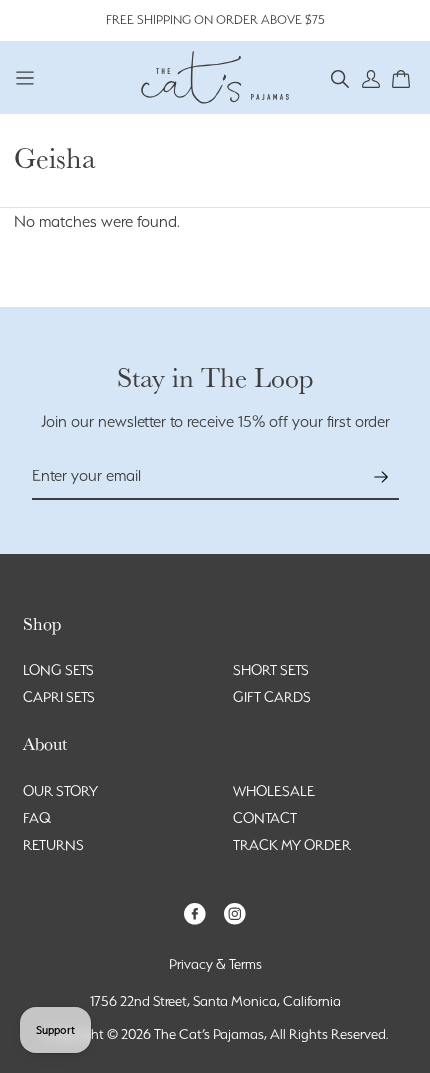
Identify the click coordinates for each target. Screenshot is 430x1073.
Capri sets (59, 697)
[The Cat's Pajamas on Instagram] (235, 912)
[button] (340, 77)
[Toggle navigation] (25, 77)
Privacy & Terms (215, 964)
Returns (53, 845)
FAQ (37, 818)
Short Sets (271, 670)
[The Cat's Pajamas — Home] (215, 75)
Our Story (60, 791)
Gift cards (272, 697)
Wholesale (274, 791)
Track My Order (292, 845)
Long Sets (58, 670)
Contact (265, 818)
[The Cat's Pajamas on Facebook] (195, 912)
